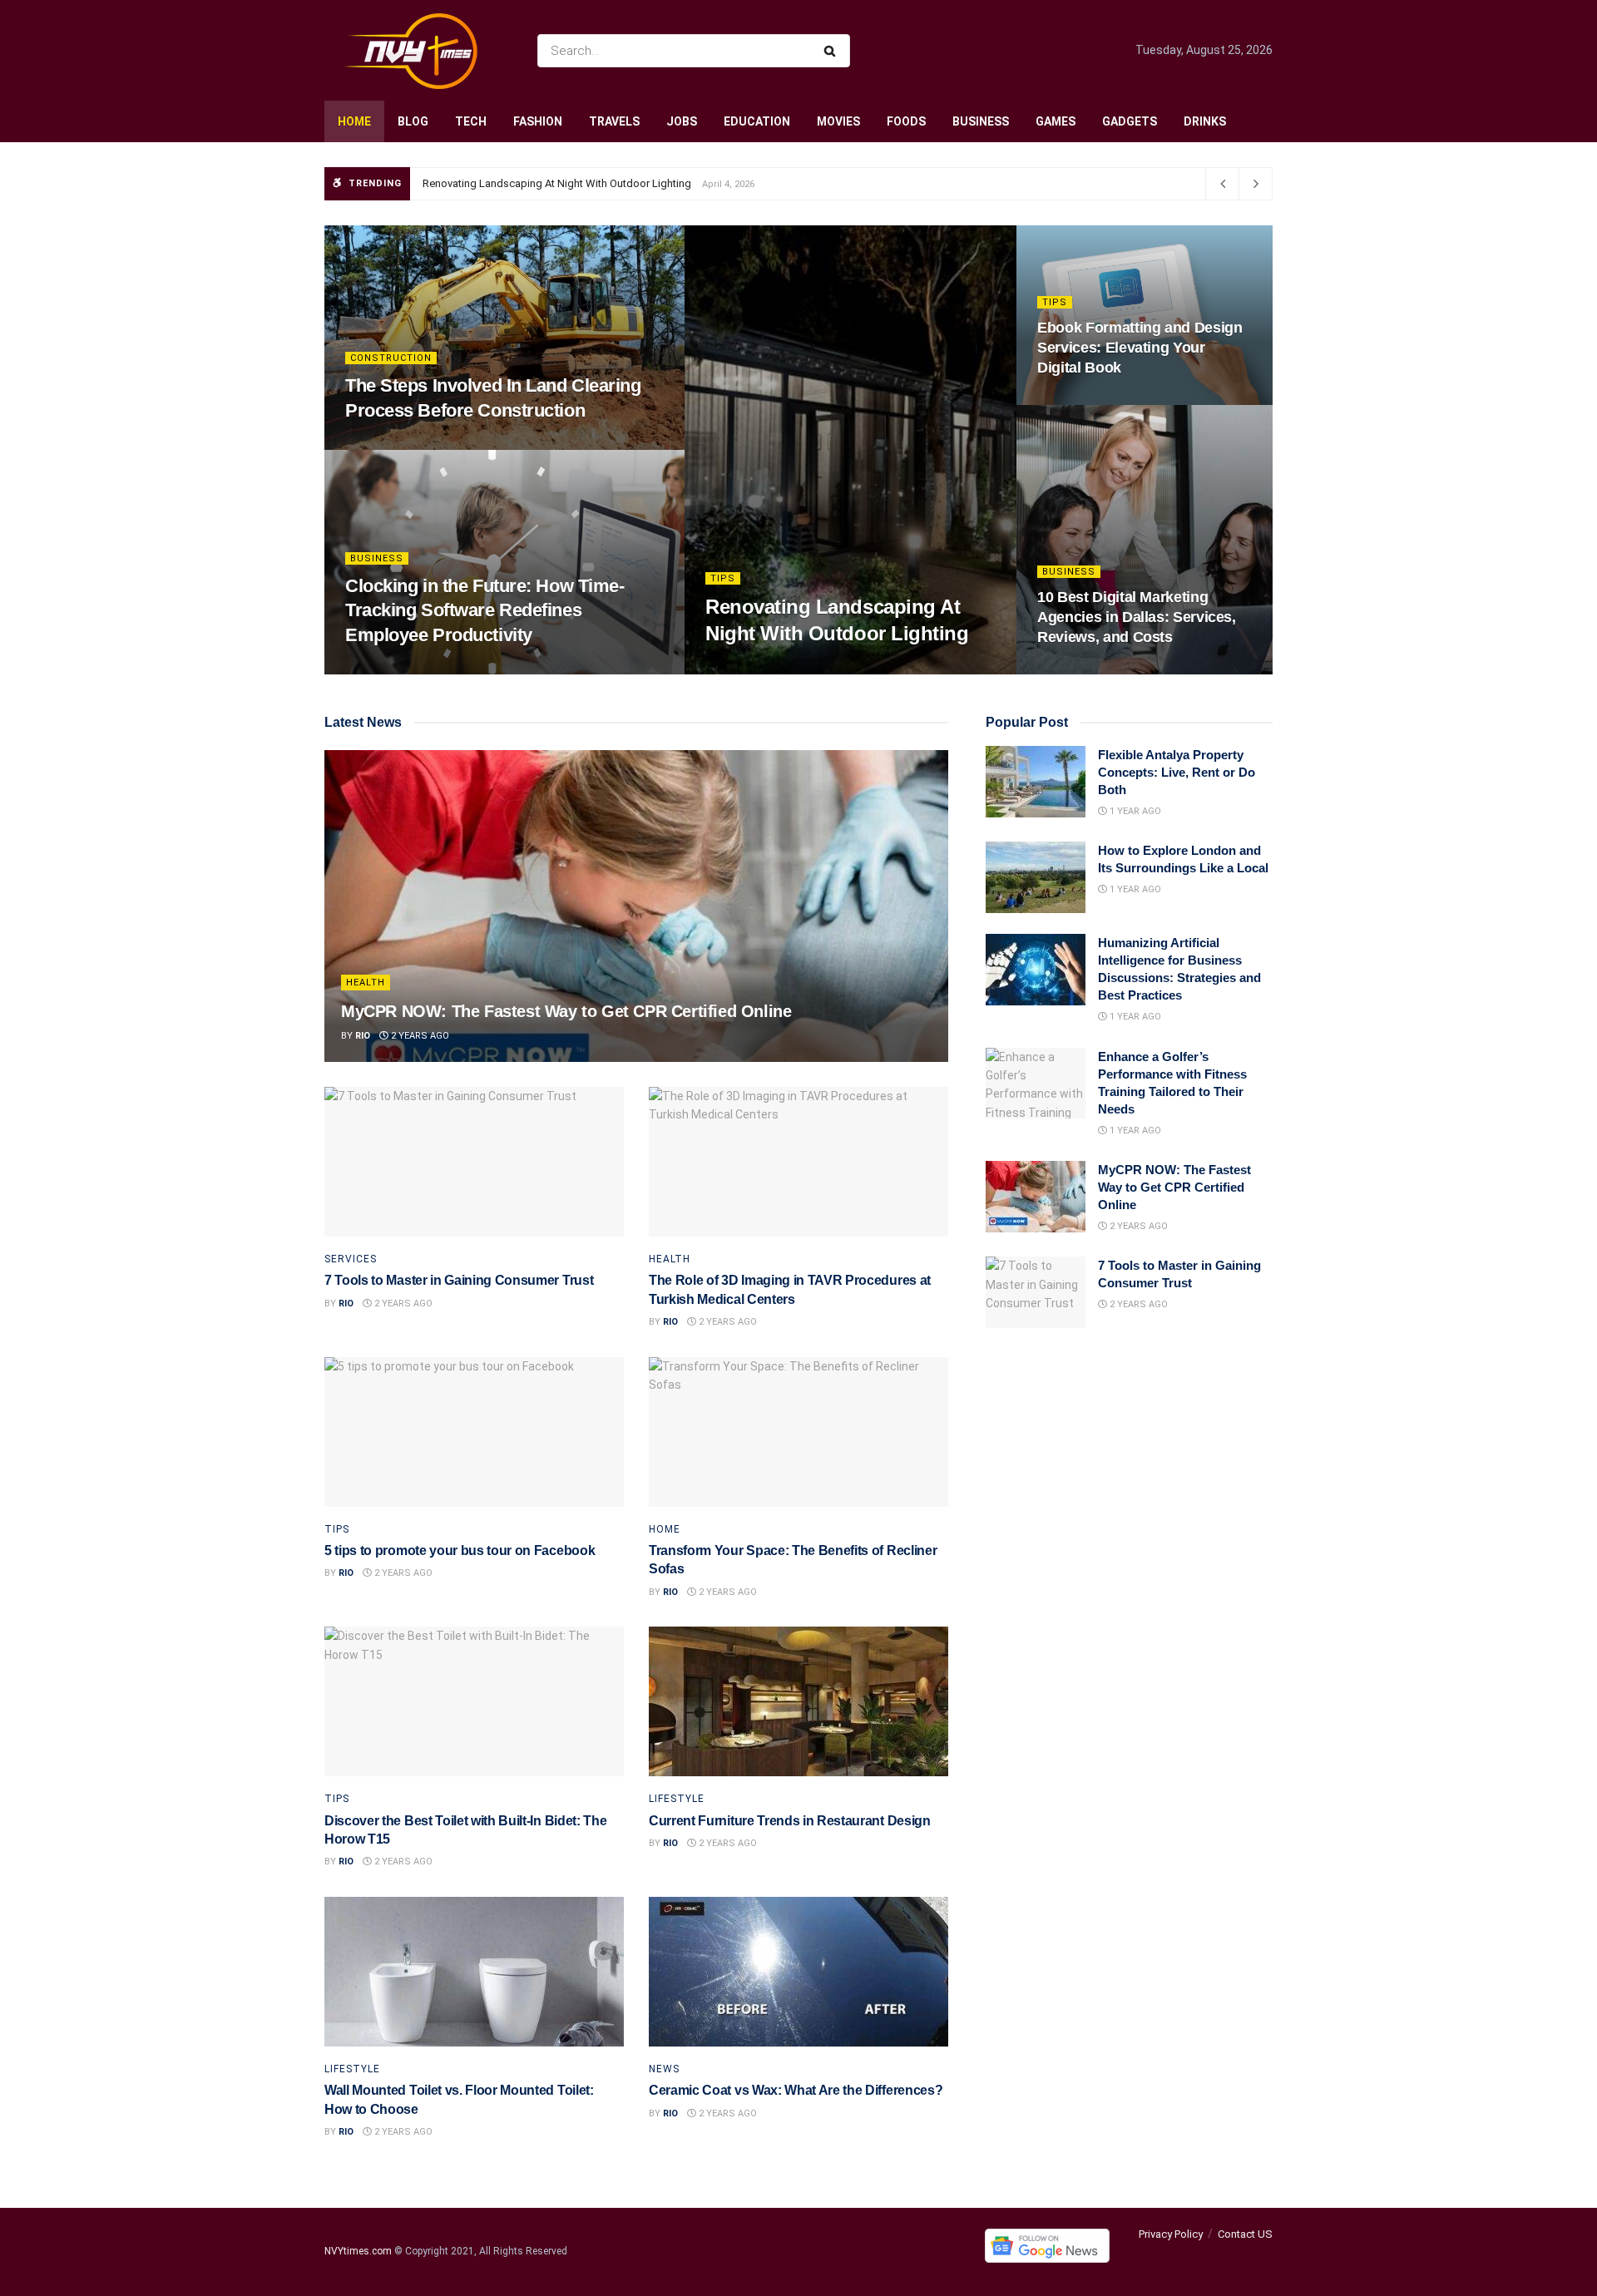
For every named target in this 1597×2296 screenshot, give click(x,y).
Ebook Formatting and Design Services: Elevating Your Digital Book (1140, 348)
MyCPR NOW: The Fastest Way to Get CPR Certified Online (566, 1011)
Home (354, 121)
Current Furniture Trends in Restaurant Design (790, 1821)
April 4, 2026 (745, 669)
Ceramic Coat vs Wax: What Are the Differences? (796, 2090)
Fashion (538, 121)
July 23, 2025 (1078, 400)
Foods (906, 121)
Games (1056, 121)
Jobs (682, 121)
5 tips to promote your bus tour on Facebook (460, 1550)
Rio (363, 1036)
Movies (838, 121)
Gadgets (1130, 121)
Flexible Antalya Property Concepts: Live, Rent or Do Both (1177, 772)
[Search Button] (833, 51)
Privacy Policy (1171, 2234)
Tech (471, 121)
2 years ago (419, 1036)
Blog (413, 121)
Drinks (1205, 121)
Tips (723, 578)
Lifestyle (677, 1799)
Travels (614, 121)
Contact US (1245, 2234)
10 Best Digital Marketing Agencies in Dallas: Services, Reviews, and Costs (1137, 617)
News (664, 2069)
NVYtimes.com (358, 2252)
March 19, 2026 (391, 444)
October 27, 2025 (395, 669)
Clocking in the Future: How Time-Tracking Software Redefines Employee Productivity (485, 610)
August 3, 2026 (1083, 669)
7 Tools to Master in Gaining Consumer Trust (459, 1280)
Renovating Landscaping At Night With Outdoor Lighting (557, 183)
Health (366, 983)
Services (351, 1259)
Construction (391, 358)
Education (757, 121)
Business (981, 121)
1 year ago (1134, 811)
